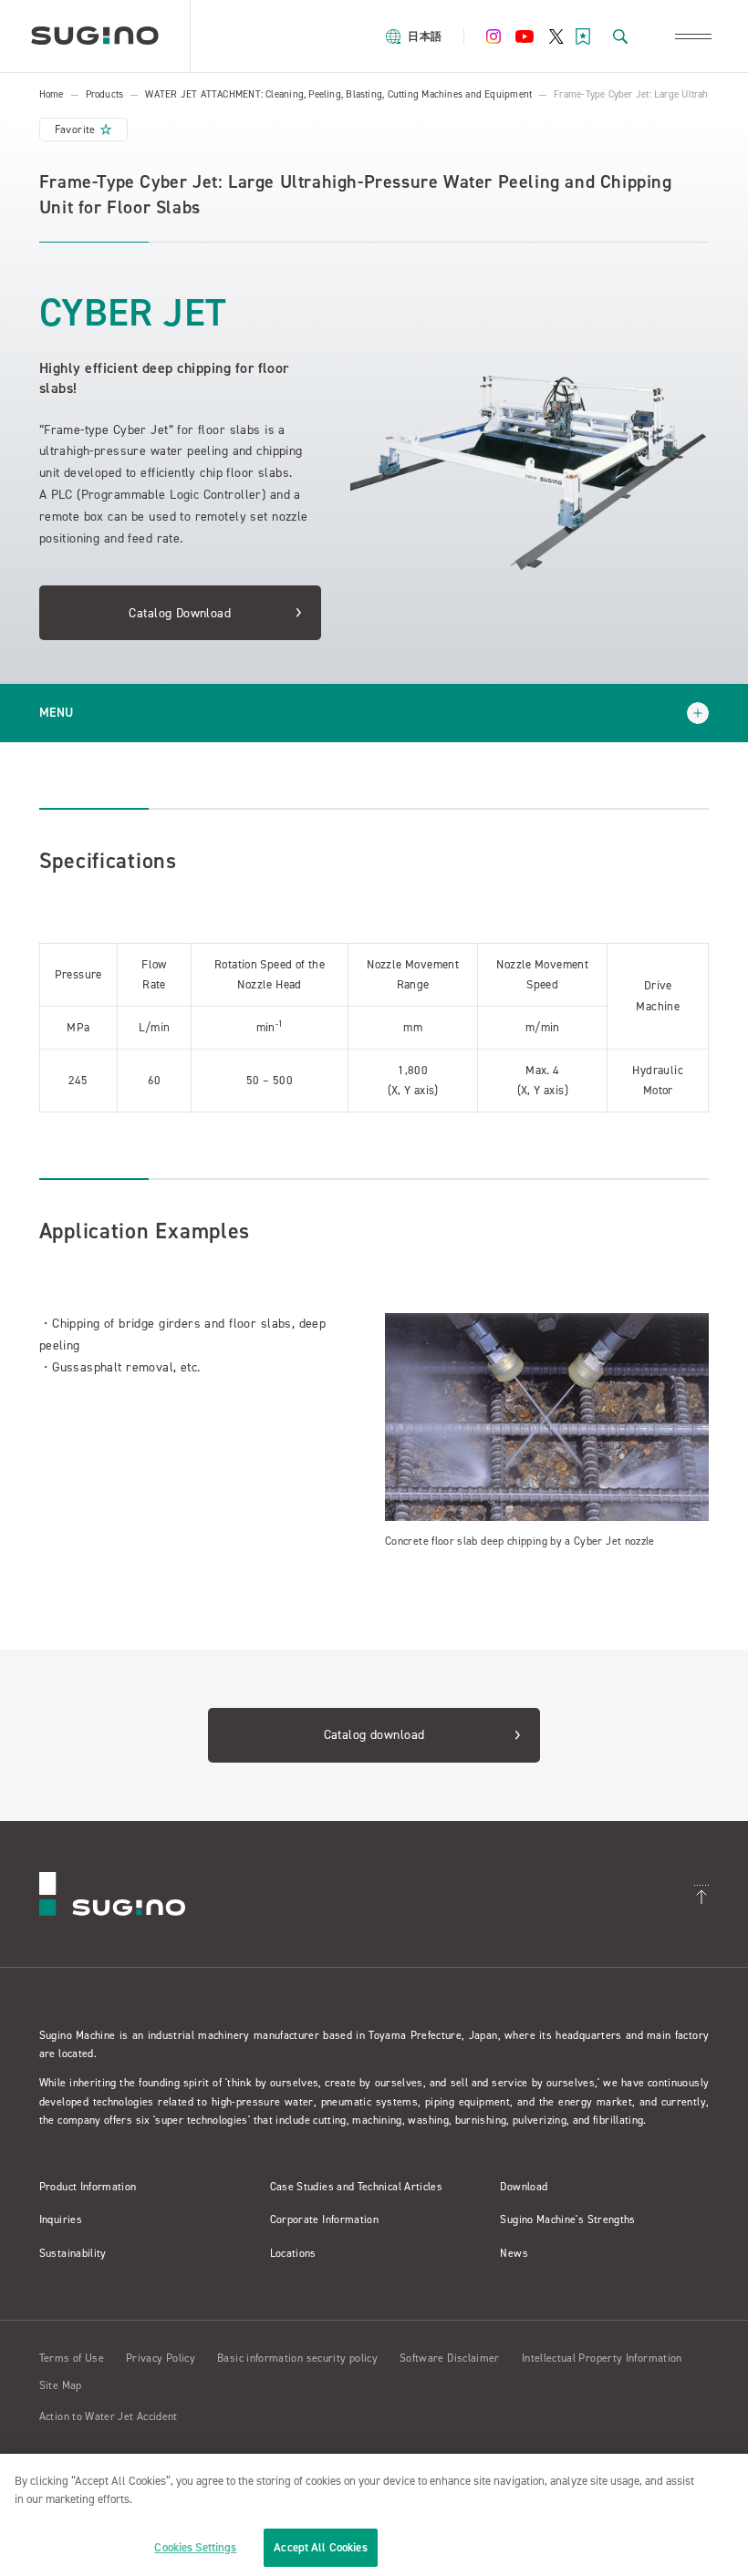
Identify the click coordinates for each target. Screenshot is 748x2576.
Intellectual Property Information (602, 2358)
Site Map (61, 2385)
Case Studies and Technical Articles (357, 2187)
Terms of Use (72, 2358)
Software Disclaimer (450, 2358)
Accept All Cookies (320, 2547)
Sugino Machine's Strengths (567, 2219)
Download (524, 2187)
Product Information (88, 2187)
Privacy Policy (161, 2358)
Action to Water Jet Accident (109, 2416)
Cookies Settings (195, 2547)
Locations (293, 2253)
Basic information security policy (297, 2358)
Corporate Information (325, 2219)
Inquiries (61, 2219)
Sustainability (73, 2253)
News (514, 2253)
